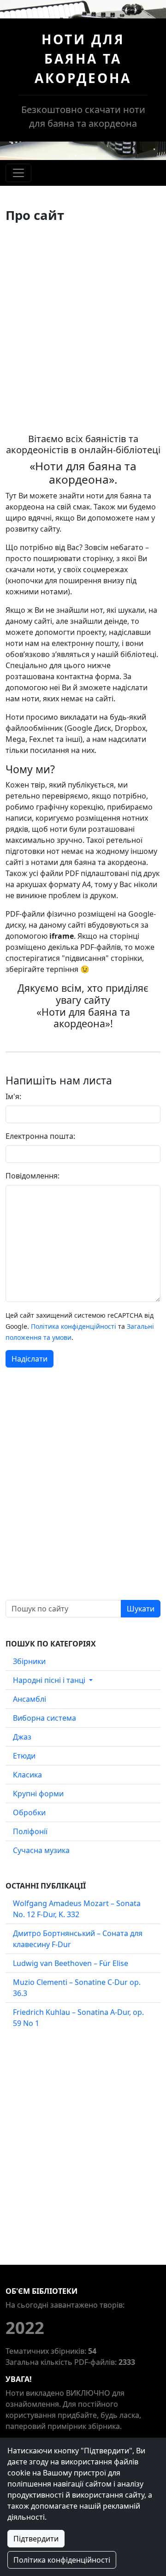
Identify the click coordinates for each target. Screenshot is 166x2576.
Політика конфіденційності (74, 1326)
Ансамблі (30, 1699)
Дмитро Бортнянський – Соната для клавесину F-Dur (78, 1939)
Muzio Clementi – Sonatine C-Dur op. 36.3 (77, 1988)
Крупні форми (38, 1794)
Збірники (29, 1661)
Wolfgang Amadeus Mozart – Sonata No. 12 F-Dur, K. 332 (77, 1909)
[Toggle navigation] (18, 173)
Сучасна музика (41, 1850)
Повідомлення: (33, 1176)
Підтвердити (36, 2539)
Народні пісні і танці (50, 1680)
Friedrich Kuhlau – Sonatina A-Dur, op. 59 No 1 (78, 2018)
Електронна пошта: (40, 1136)
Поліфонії (30, 1831)
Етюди (24, 1756)
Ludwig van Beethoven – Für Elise (71, 1963)
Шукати (141, 1609)
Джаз (22, 1737)
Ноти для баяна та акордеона (83, 59)
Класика (27, 1775)
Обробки (29, 1812)
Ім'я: (13, 1096)
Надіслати (30, 1359)
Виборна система (44, 1718)
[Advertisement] (83, 328)
